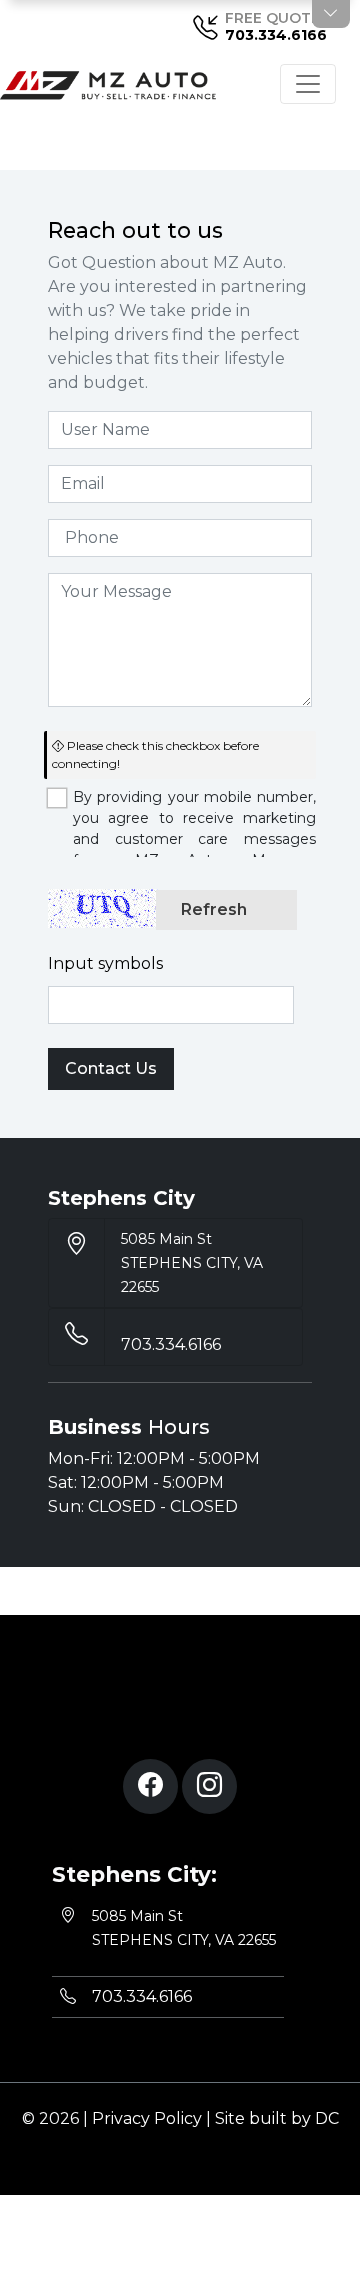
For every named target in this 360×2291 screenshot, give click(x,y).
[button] (150, 1786)
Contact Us (111, 1068)
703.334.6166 (276, 35)
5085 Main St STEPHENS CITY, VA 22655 (192, 1263)
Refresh (214, 909)
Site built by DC (277, 2118)
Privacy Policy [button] (147, 2118)
